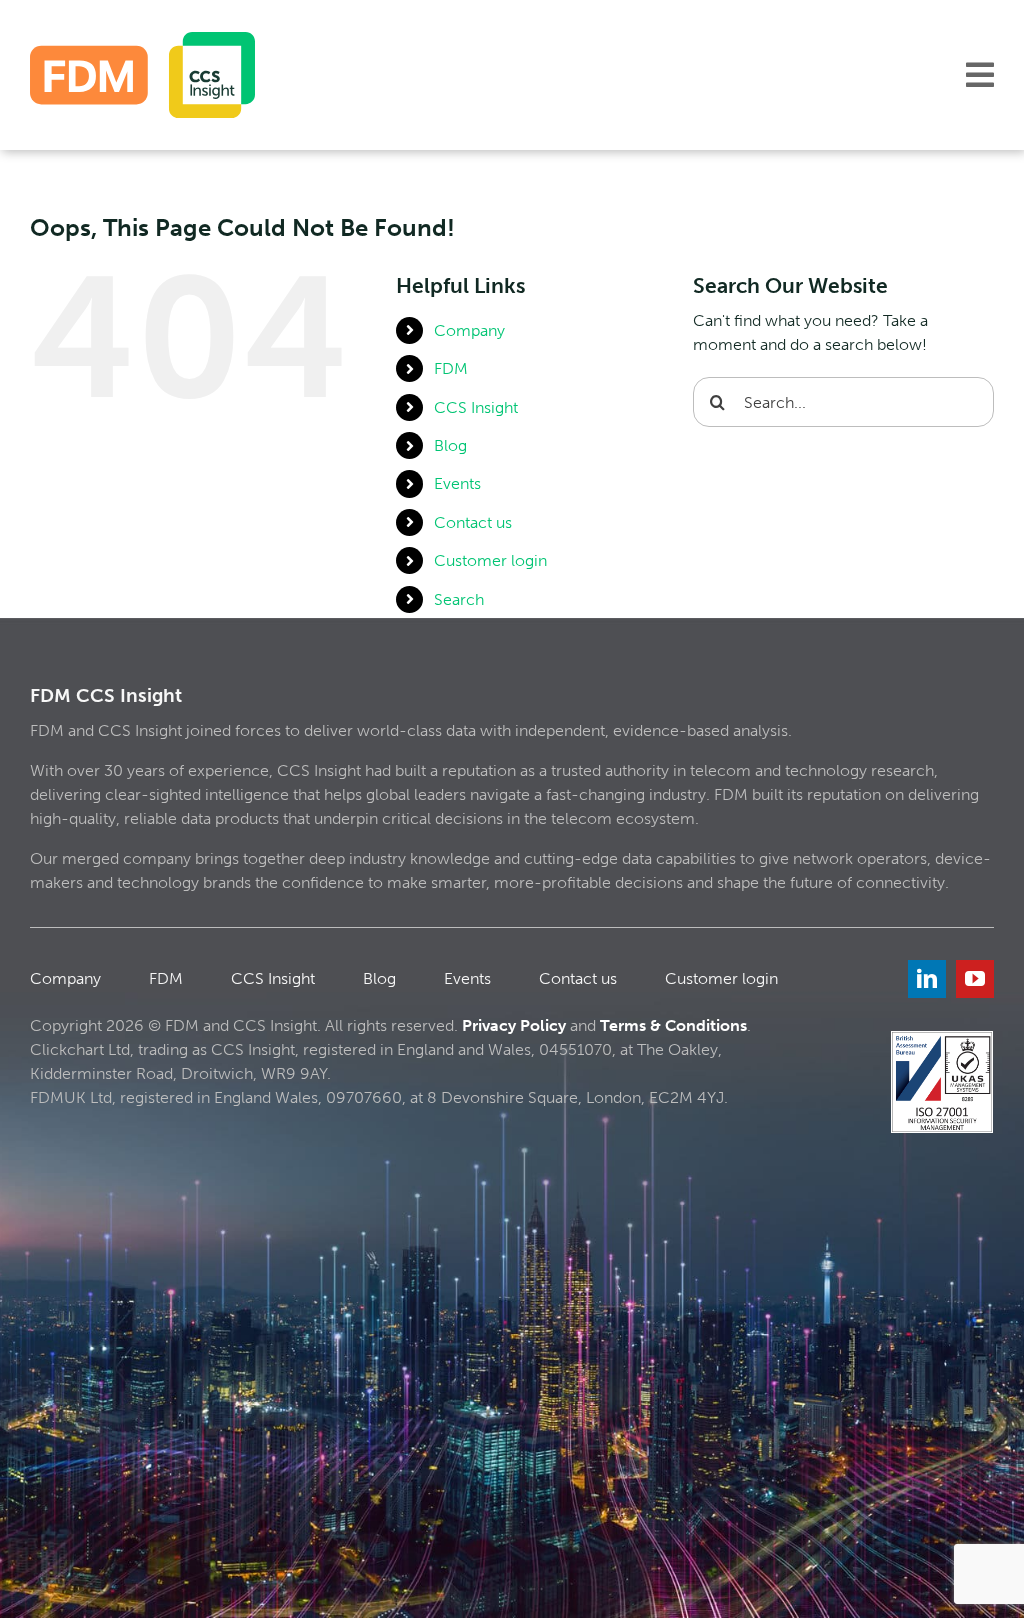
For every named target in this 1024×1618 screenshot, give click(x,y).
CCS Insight (476, 407)
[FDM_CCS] (142, 39)
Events (457, 483)
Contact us (473, 522)
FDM (451, 368)
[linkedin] (927, 979)
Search (459, 599)
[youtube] (975, 979)
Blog (450, 445)
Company (469, 330)
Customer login (490, 560)
